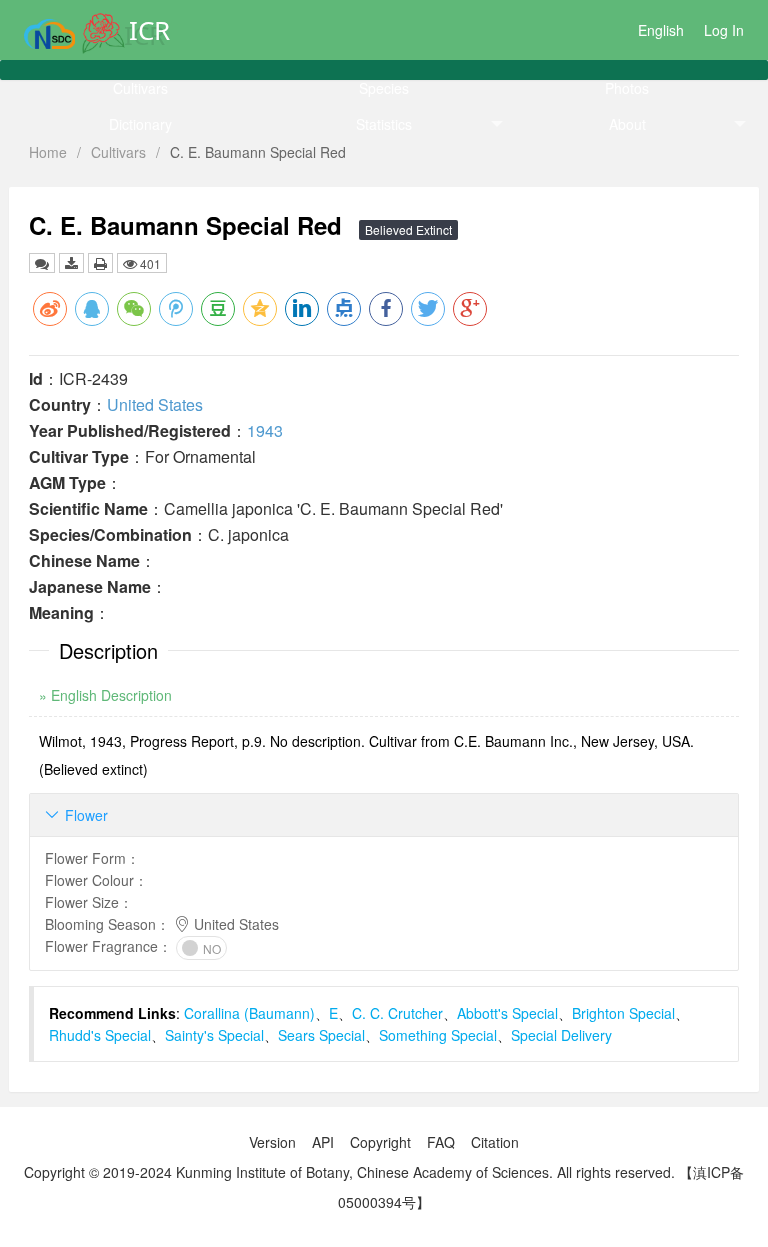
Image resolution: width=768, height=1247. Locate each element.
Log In (724, 30)
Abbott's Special (507, 1013)
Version (272, 1142)
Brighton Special (623, 1013)
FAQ (441, 1142)
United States (155, 404)
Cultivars (140, 88)
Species (384, 88)
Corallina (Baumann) (249, 1013)
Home (48, 152)
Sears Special (321, 1035)
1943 (265, 430)
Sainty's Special (214, 1035)
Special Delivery (561, 1035)
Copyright (380, 1142)
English (661, 30)
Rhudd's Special (100, 1035)
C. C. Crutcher (397, 1013)
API (323, 1142)
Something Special (438, 1035)
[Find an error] (42, 263)
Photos (627, 88)
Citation (495, 1142)
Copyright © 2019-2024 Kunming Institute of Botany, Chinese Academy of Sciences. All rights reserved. (349, 1172)
